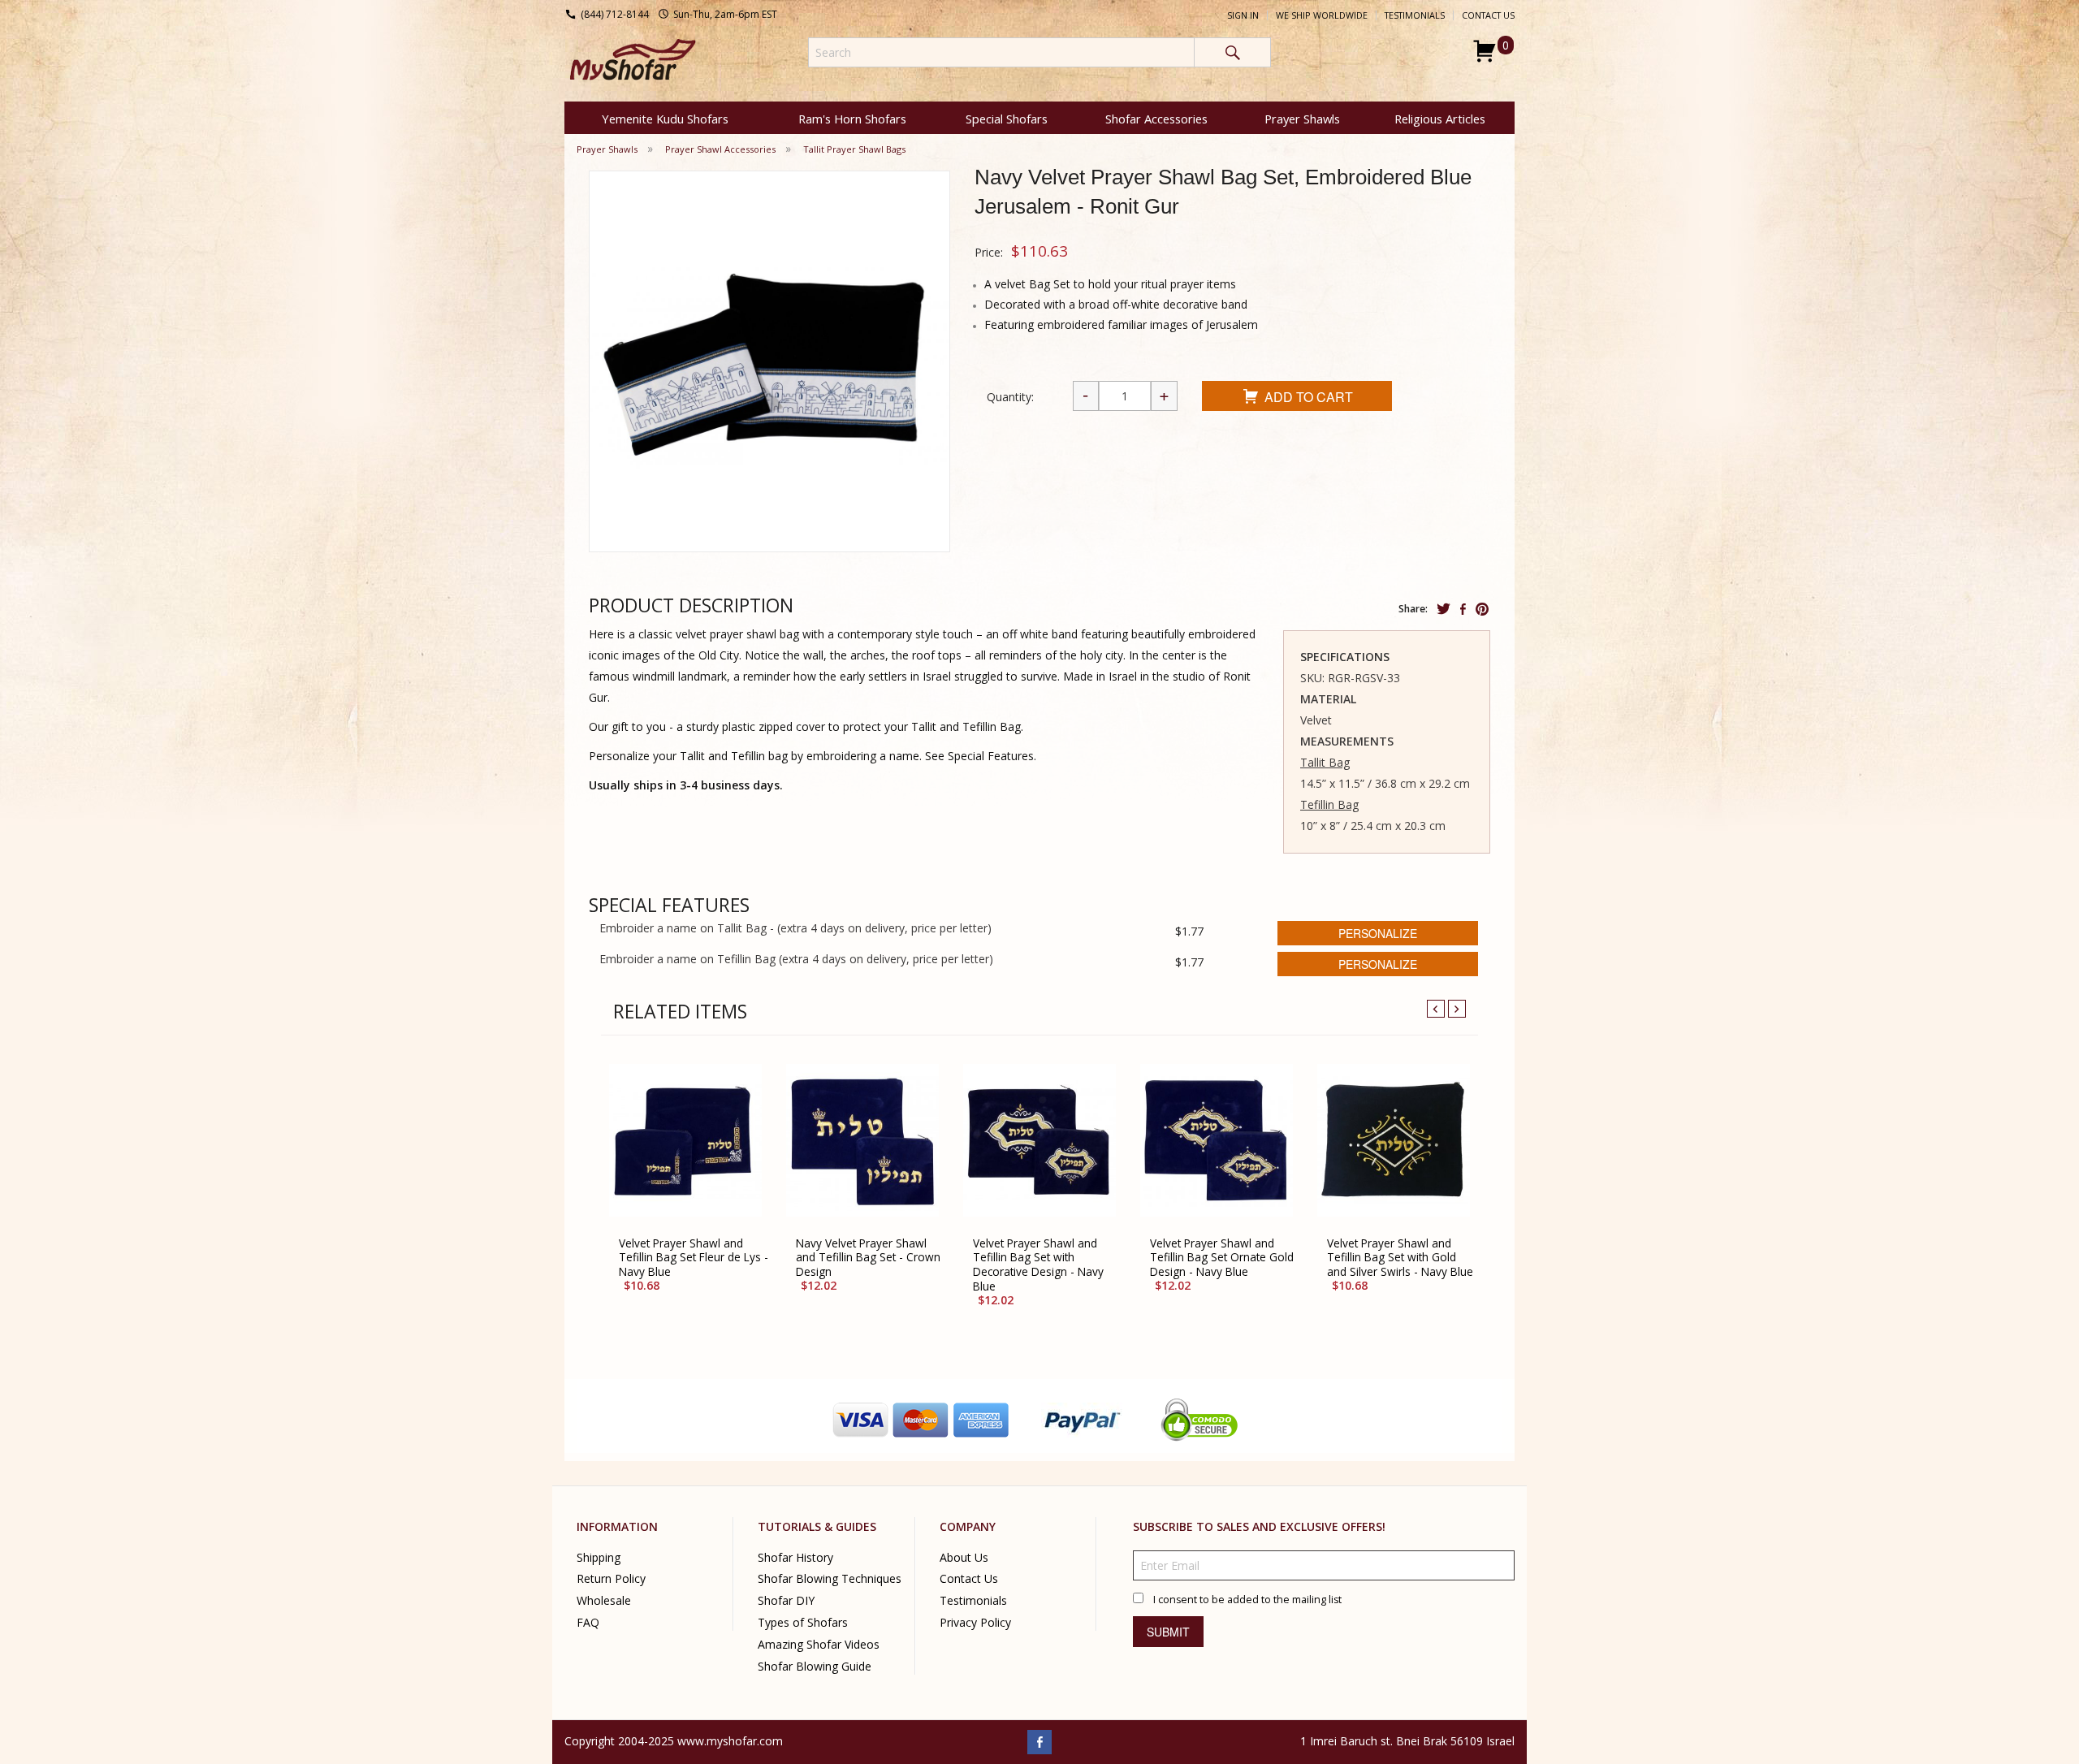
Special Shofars (1007, 119)
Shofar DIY (786, 1600)
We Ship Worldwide (1322, 15)
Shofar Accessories (1156, 119)
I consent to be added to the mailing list (1247, 1599)
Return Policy (611, 1578)
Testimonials (1415, 15)
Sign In (1243, 15)
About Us (964, 1556)
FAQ (588, 1622)
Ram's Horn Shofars (852, 119)
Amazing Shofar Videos (819, 1644)
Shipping (599, 1556)
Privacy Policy (975, 1622)
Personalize (1378, 933)
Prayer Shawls (1302, 119)
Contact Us (1488, 15)
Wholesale (604, 1600)
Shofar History (795, 1556)
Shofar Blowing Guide (815, 1666)
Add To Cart (1309, 397)
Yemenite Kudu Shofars (665, 119)
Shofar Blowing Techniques (830, 1578)
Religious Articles (1440, 119)
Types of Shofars (803, 1622)
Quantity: (1010, 397)
